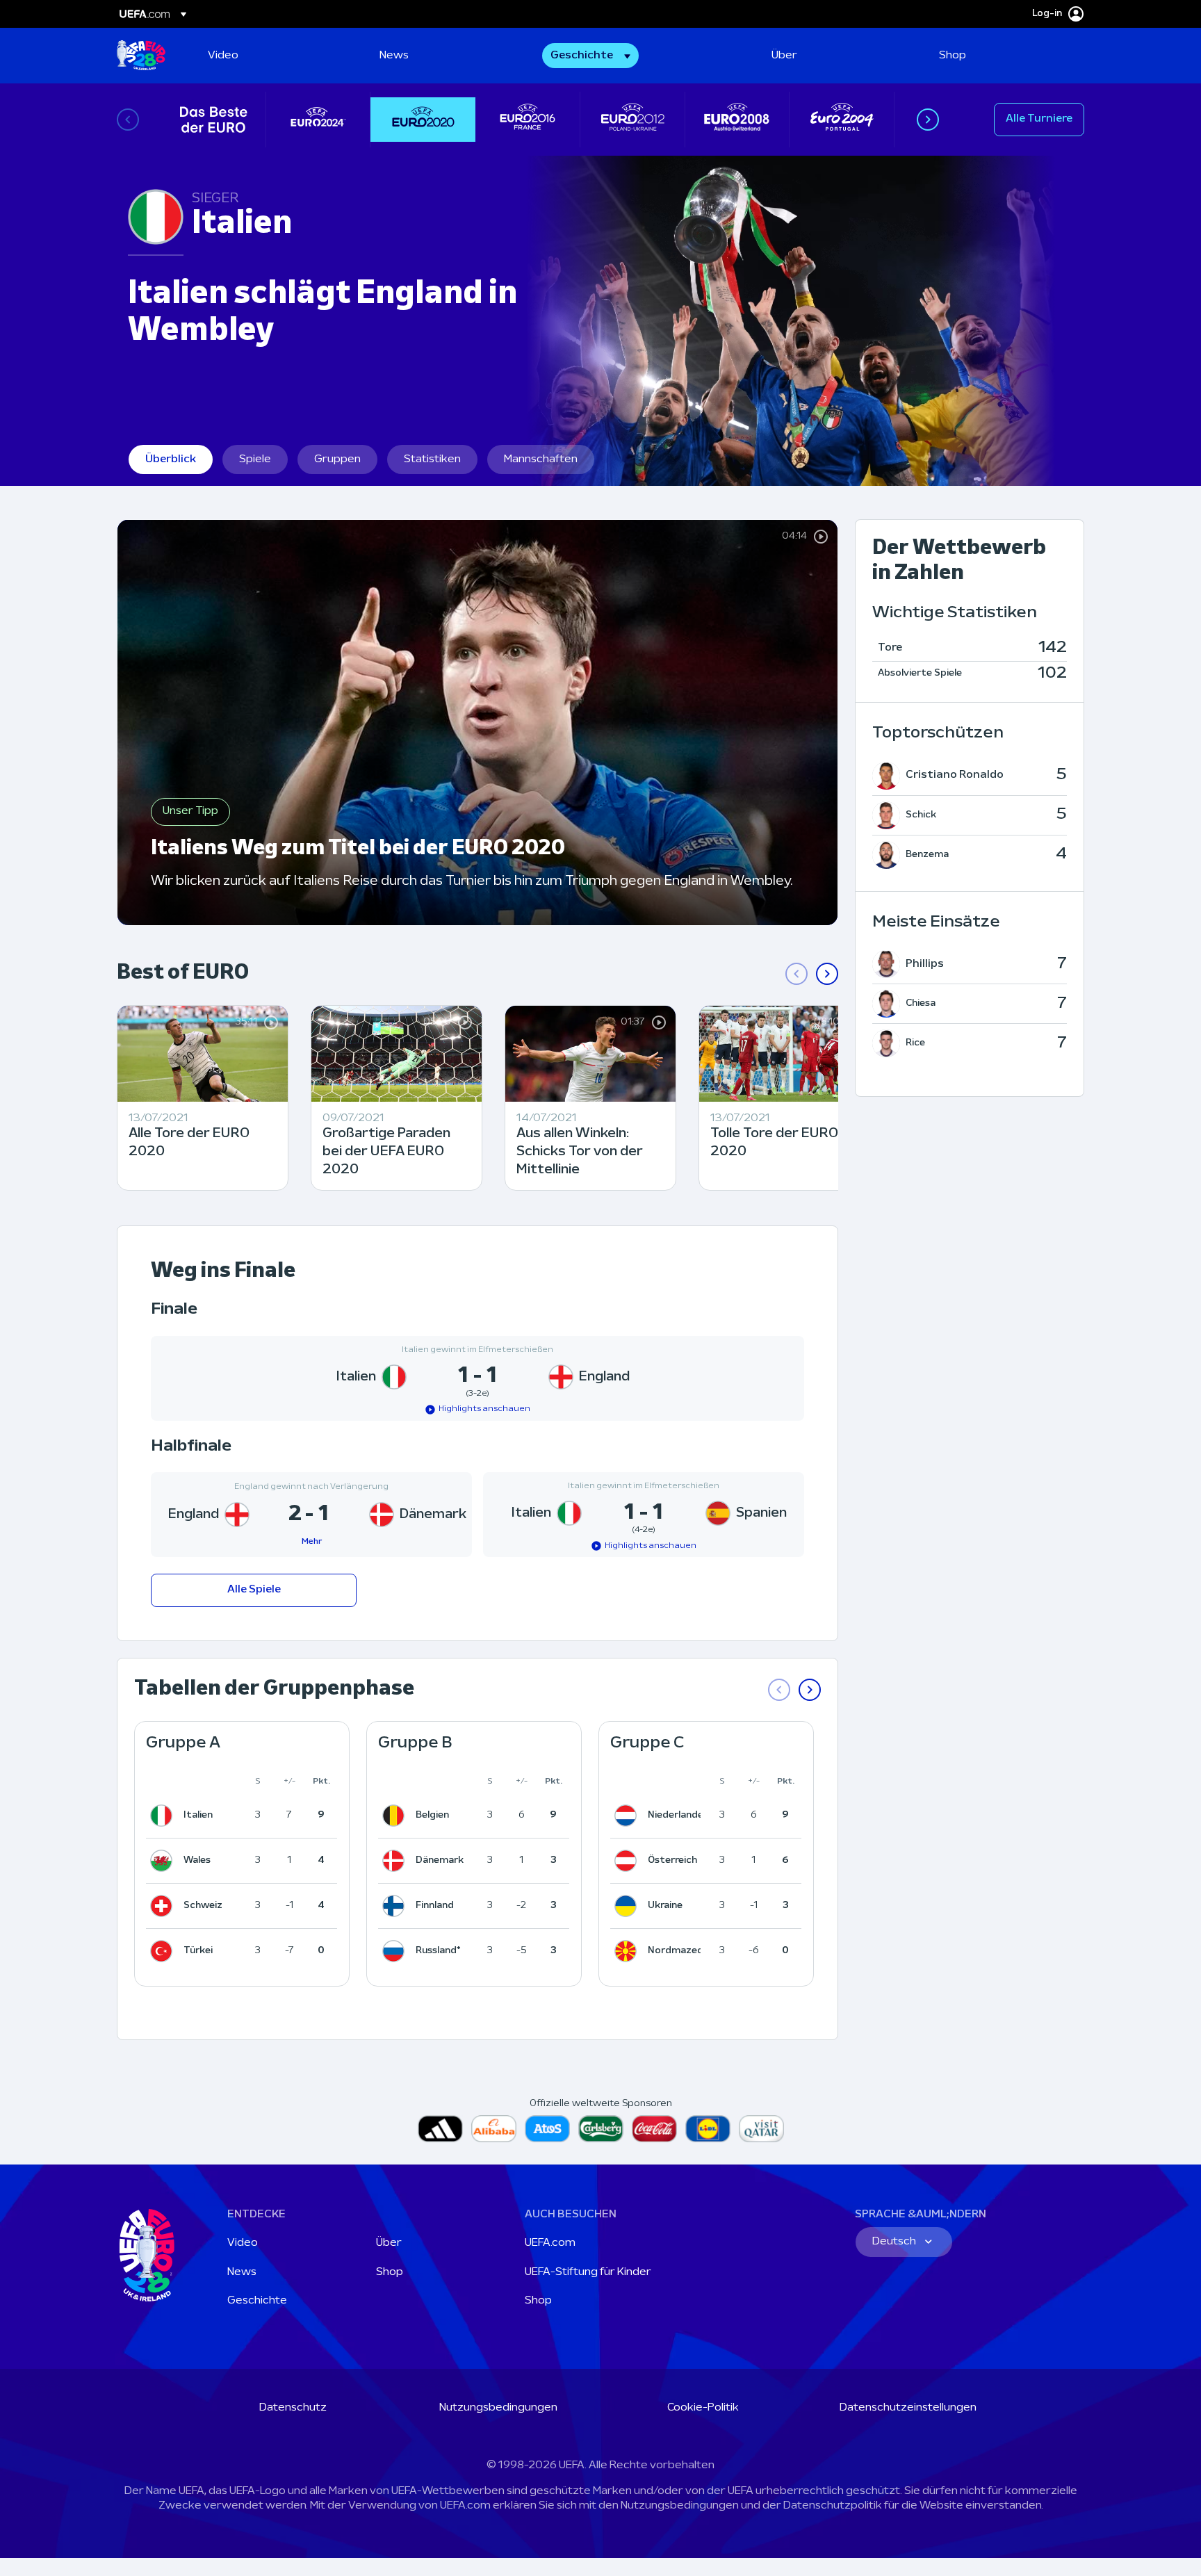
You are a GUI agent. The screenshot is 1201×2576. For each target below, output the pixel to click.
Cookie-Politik (703, 2408)
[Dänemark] (396, 1861)
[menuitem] (276, 56)
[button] (590, 56)
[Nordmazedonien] (628, 1951)
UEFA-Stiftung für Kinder (588, 2272)
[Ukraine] (628, 1906)
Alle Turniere (1039, 119)
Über (389, 2243)
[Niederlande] (628, 1816)
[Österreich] (628, 1861)
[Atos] (547, 2129)
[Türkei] (164, 1951)
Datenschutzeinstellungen (908, 2408)
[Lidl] (708, 2129)
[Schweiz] (164, 1906)
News (242, 2272)
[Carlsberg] (601, 2129)
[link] (223, 56)
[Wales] (164, 1861)
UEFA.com (550, 2243)
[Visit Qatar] (761, 2129)
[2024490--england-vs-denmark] (311, 1515)
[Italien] (164, 1816)
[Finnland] (396, 1906)
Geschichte (257, 2301)
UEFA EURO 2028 (141, 56)
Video (243, 2243)
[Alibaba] (494, 2129)
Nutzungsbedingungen (498, 2408)
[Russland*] (396, 1951)
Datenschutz (293, 2408)
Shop (390, 2272)
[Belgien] (396, 1816)
